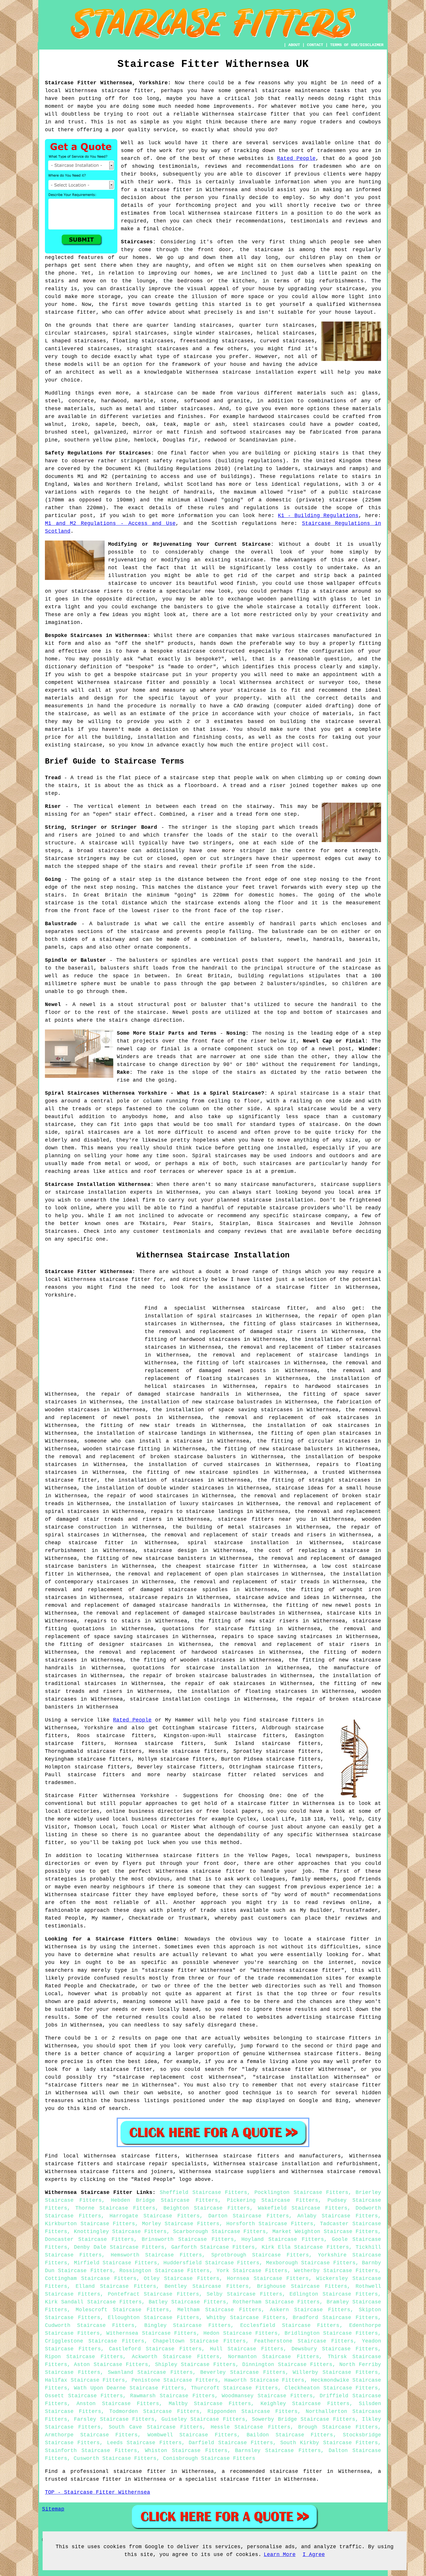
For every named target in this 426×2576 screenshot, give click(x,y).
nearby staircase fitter (207, 1775)
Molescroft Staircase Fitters (122, 2310)
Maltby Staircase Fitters (210, 2404)
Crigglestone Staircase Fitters (95, 2341)
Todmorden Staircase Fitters (154, 2411)
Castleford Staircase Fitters (155, 2349)
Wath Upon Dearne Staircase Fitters (129, 2388)
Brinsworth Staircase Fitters (188, 2239)
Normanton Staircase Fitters (273, 2357)
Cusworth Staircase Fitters (115, 2458)
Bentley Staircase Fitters (206, 2286)
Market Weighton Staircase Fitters (325, 2232)
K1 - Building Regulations (318, 516)
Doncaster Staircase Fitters (89, 2239)
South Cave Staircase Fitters (156, 2427)
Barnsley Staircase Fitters (278, 2451)
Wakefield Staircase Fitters (303, 2208)
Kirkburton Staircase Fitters (90, 2224)
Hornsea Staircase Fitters (268, 2279)
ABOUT (294, 45)
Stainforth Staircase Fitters (91, 2451)
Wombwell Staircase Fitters (192, 2435)
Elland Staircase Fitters (116, 2286)
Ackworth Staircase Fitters (176, 2357)
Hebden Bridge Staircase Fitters (164, 2200)
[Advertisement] (94, 1345)
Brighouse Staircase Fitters (302, 2286)
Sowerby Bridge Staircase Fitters (303, 2419)
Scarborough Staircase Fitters (219, 2232)
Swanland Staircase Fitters (150, 2372)
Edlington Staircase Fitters (334, 2294)
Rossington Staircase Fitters (164, 2271)
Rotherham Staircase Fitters (276, 2302)
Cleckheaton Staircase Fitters (331, 2388)
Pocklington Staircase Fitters (301, 2192)
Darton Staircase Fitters (249, 2216)
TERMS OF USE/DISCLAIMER (357, 45)
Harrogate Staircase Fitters (155, 2216)
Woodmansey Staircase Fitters (267, 2396)
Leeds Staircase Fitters (144, 2443)
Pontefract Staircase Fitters (154, 2294)
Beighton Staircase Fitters (207, 2208)
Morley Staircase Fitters (181, 2224)
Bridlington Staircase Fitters (331, 2333)
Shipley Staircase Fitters (195, 2365)
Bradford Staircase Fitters (335, 2318)
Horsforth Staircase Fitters (270, 2224)
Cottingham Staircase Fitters (91, 2279)
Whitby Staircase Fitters (246, 2318)
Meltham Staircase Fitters (219, 2310)
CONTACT (315, 45)
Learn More (280, 2555)
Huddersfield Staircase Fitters (211, 2263)
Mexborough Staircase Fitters (311, 2263)
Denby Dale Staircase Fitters (119, 2247)
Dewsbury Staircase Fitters (335, 2349)
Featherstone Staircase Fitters (304, 2341)
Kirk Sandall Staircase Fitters (93, 2302)
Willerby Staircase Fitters (335, 2372)
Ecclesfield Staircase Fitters (290, 2325)
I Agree (314, 2555)
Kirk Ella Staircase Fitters (305, 2247)
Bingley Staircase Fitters (187, 2325)
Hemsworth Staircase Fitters (156, 2255)
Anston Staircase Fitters (118, 2404)
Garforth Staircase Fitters (213, 2247)
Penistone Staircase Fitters (175, 2380)
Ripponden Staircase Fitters (252, 2411)
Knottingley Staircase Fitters (120, 2232)
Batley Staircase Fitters (187, 2302)
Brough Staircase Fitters (338, 2427)
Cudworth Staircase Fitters (90, 2325)
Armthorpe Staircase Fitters (91, 2435)
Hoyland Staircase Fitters (283, 2239)
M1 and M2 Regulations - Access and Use (110, 523)
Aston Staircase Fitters (111, 2365)
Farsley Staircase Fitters (114, 2419)
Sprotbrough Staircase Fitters (260, 2255)
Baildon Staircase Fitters (290, 2435)
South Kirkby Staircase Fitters (329, 2443)
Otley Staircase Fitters (182, 2279)
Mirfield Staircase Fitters (115, 2263)
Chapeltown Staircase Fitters (199, 2341)
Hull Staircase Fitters (247, 2349)
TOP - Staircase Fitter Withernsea (98, 2492)
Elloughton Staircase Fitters (154, 2318)
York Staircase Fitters (252, 2271)
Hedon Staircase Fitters (241, 2333)
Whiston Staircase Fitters (186, 2451)
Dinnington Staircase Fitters (287, 2365)
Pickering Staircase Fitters (273, 2200)
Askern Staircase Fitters (310, 2310)
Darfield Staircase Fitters (231, 2443)
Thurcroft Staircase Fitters (234, 2388)
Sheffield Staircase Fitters (203, 2192)
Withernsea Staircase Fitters (151, 2333)
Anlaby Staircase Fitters (338, 2216)
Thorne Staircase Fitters (115, 2208)
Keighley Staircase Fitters (305, 2404)
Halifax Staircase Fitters (85, 2380)
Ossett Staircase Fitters (84, 2396)
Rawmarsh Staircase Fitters (172, 2396)
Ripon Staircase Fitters (84, 2357)
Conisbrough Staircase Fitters (209, 2458)
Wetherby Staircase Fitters (336, 2271)
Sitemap (53, 2509)
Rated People (296, 158)
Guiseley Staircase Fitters (203, 2419)
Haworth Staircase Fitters (264, 2380)
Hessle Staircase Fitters (251, 2427)
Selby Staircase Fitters (244, 2294)
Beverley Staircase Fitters (243, 2372)
